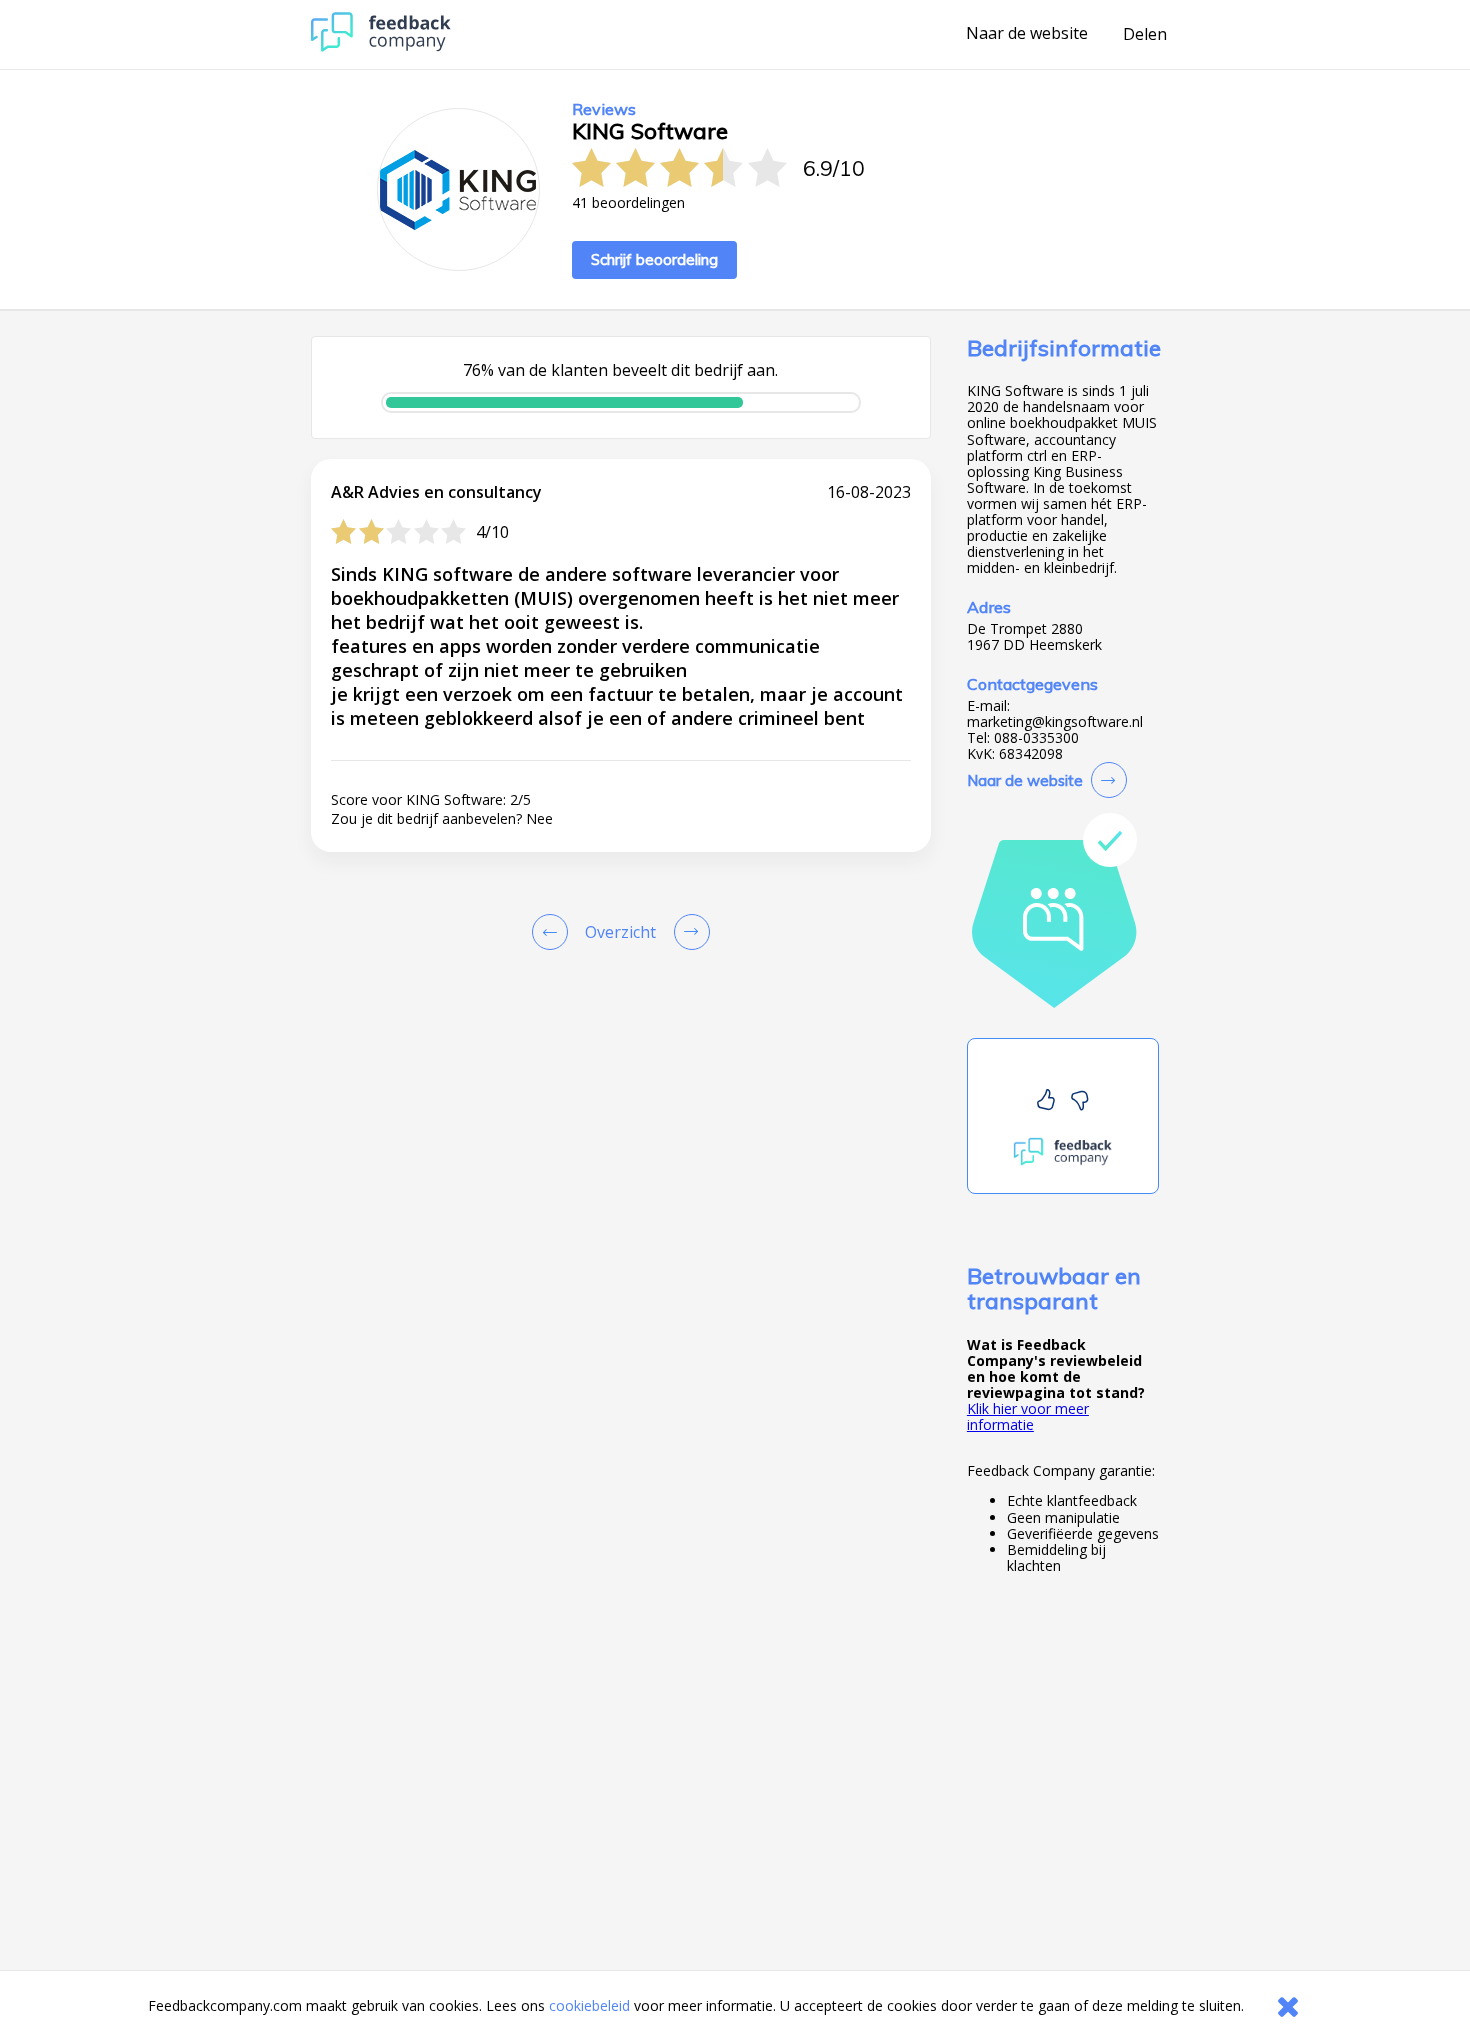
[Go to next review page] (688, 932)
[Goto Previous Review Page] (554, 932)
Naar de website (1027, 34)
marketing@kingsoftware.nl (1055, 722)
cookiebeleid (589, 2005)
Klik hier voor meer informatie (1028, 1416)
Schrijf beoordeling (654, 259)
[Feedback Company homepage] (381, 46)
